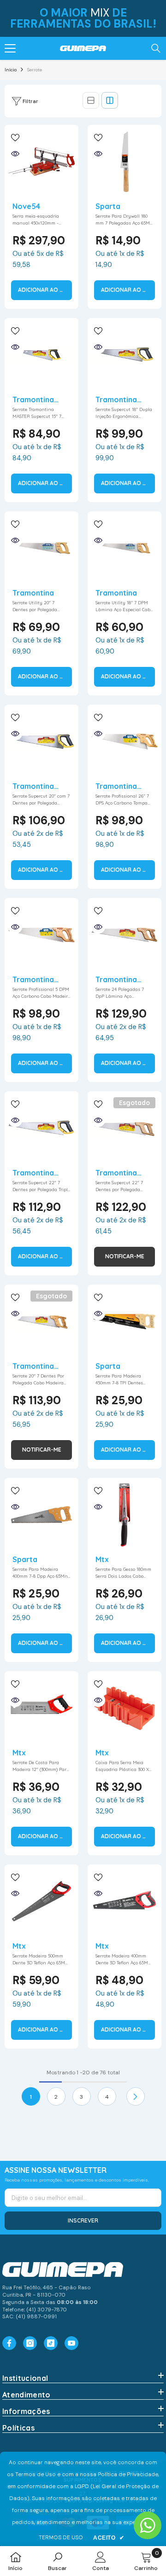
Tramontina (33, 593)
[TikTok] (51, 2343)
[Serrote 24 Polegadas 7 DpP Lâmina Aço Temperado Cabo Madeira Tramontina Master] (125, 935)
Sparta (108, 206)
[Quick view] (15, 154)
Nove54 (26, 206)
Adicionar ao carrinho (45, 290)
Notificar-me (125, 1256)
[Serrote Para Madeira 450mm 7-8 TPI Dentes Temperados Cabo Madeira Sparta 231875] (125, 1321)
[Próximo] (136, 2096)
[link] (57, 2561)
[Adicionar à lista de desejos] (15, 138)
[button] (91, 100)
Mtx (102, 1559)
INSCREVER (83, 2220)
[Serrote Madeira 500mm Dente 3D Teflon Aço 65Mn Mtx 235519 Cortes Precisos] (41, 1901)
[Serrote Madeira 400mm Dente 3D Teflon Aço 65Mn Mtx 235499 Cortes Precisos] (125, 1901)
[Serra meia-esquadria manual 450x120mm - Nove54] (41, 162)
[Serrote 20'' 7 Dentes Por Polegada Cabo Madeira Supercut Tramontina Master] (41, 1321)
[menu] (10, 48)
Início (11, 70)
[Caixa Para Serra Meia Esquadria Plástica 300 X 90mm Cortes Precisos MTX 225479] (125, 1708)
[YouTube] (71, 2343)
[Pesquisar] (156, 48)
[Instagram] (30, 2343)
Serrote (35, 70)
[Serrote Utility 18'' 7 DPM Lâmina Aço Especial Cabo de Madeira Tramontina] (125, 548)
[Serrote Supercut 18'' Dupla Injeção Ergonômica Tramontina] (125, 355)
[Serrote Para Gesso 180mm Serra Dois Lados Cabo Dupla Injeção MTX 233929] (125, 1515)
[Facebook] (9, 2343)
